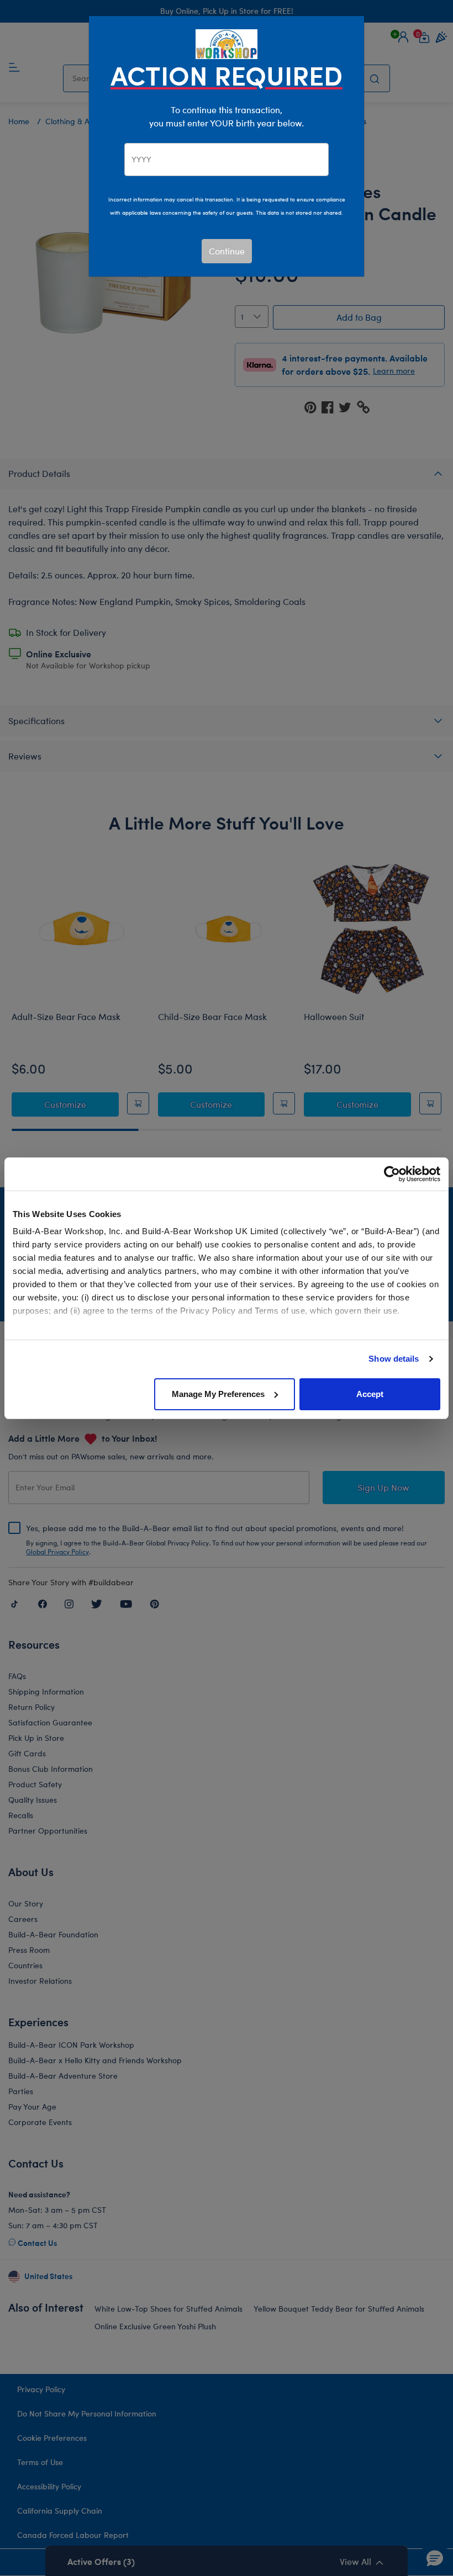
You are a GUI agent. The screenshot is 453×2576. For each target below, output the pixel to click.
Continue (227, 251)
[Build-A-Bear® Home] (227, 43)
